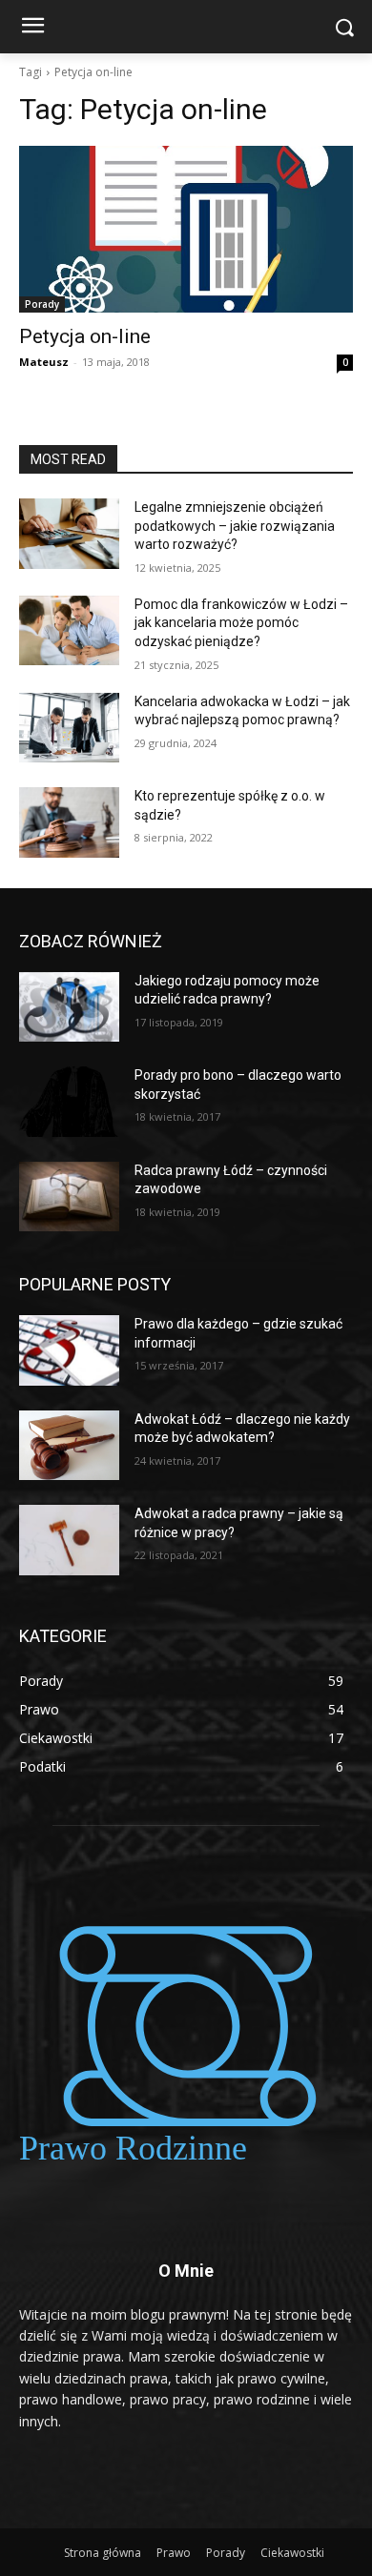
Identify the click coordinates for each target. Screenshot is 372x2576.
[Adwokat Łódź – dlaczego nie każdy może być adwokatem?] (69, 1446)
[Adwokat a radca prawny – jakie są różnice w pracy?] (69, 1540)
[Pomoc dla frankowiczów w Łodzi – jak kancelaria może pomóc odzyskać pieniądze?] (69, 631)
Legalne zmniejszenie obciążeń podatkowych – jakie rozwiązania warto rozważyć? (235, 526)
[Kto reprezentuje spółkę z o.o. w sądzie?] (69, 822)
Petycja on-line (85, 336)
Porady (42, 304)
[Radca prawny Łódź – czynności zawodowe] (69, 1197)
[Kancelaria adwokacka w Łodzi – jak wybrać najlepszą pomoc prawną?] (69, 728)
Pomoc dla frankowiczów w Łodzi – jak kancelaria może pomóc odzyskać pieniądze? (241, 623)
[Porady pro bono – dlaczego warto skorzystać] (69, 1102)
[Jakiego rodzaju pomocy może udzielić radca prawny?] (69, 1007)
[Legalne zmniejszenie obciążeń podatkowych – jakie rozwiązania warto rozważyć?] (69, 534)
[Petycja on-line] (186, 229)
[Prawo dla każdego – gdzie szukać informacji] (69, 1350)
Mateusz (44, 362)
